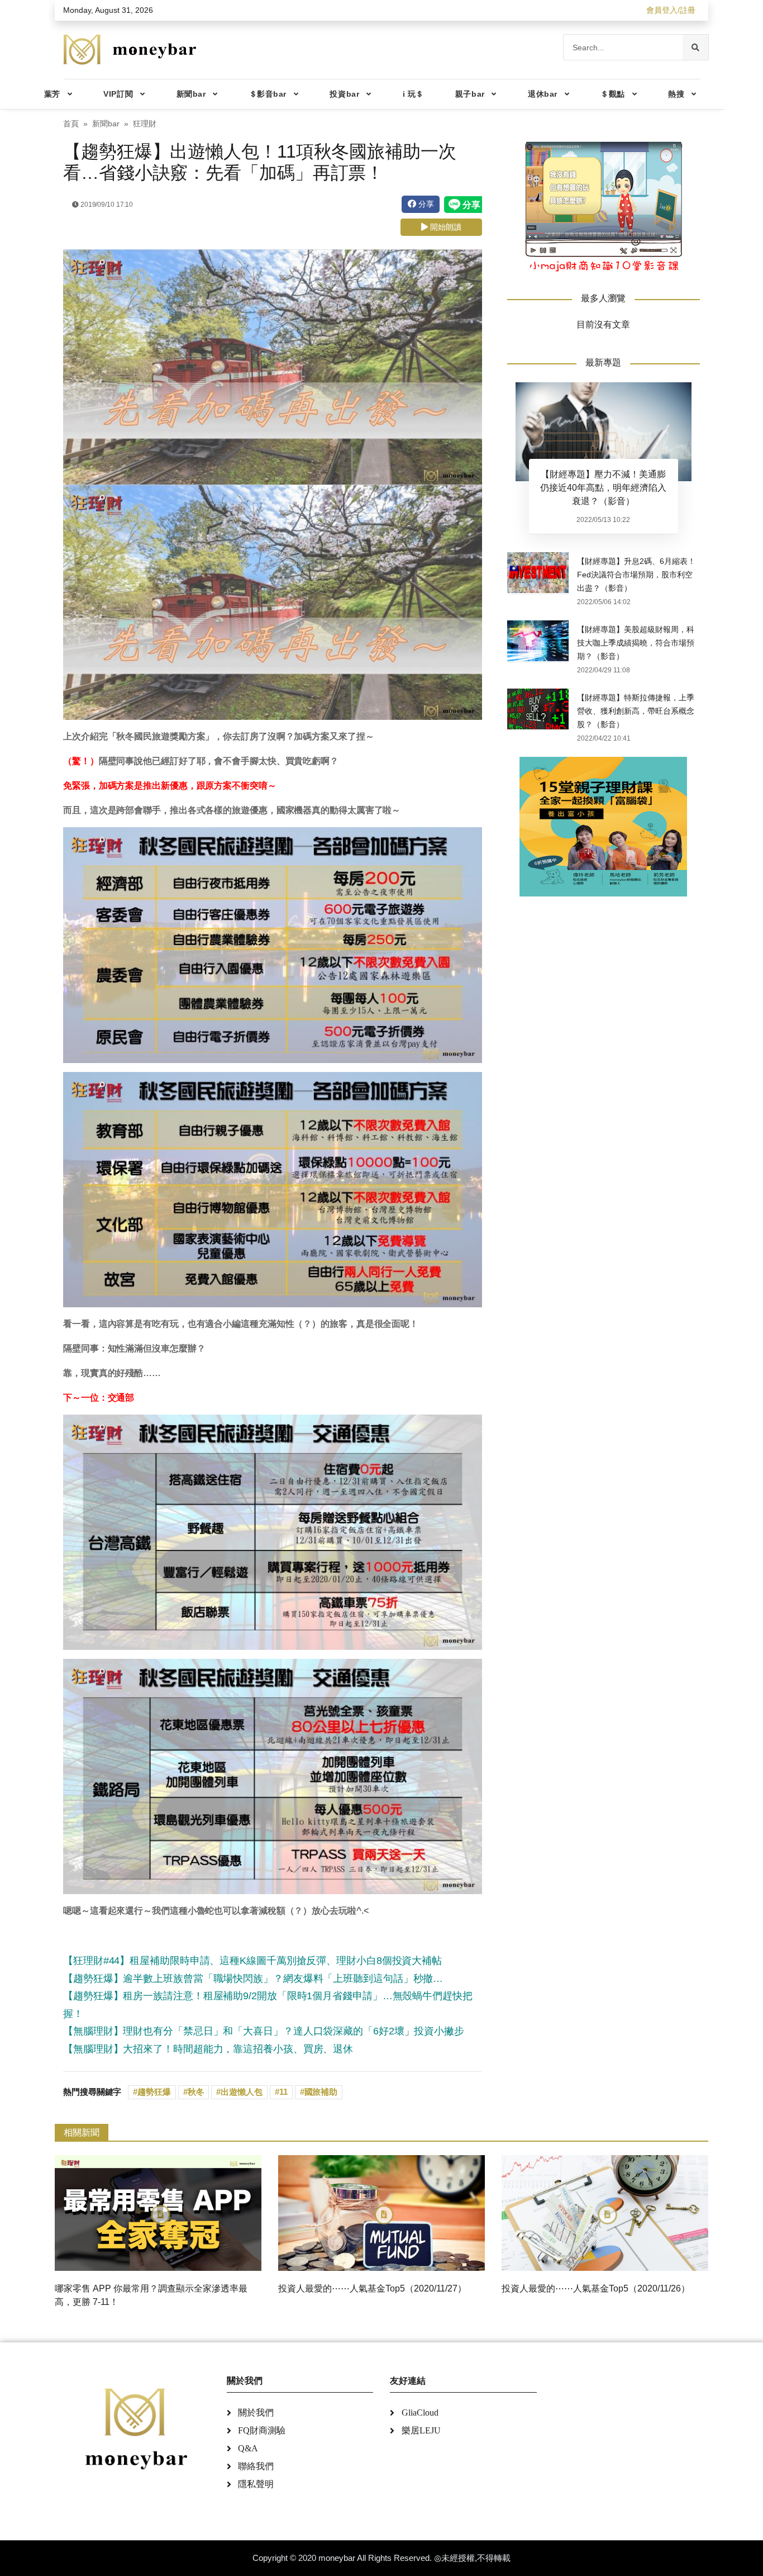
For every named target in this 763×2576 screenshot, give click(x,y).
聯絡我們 (256, 2466)
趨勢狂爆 (154, 2092)
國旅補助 (321, 2092)
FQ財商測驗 (262, 2430)
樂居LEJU (421, 2430)
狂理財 (145, 124)
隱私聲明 (256, 2484)
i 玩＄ (413, 94)
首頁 (71, 124)
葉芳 (52, 94)
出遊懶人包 (242, 2092)
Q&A (248, 2448)
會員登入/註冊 (671, 10)
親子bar (470, 94)
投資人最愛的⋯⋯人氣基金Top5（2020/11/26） (596, 2288)
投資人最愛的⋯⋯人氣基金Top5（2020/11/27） (372, 2288)
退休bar (543, 94)
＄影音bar (268, 94)
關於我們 (256, 2413)
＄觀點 (613, 94)
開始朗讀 (445, 227)
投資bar (344, 94)
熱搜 (676, 94)
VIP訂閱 (118, 94)
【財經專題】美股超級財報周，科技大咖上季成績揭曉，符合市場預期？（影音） (636, 643)
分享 (425, 204)
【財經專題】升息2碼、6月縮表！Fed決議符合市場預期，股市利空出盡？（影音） (636, 575)
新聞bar (191, 94)
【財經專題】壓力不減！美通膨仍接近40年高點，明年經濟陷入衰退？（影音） (603, 488)
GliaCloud (420, 2413)
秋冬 (196, 2092)
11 (283, 2092)
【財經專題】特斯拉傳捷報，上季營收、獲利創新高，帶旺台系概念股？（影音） (636, 711)
